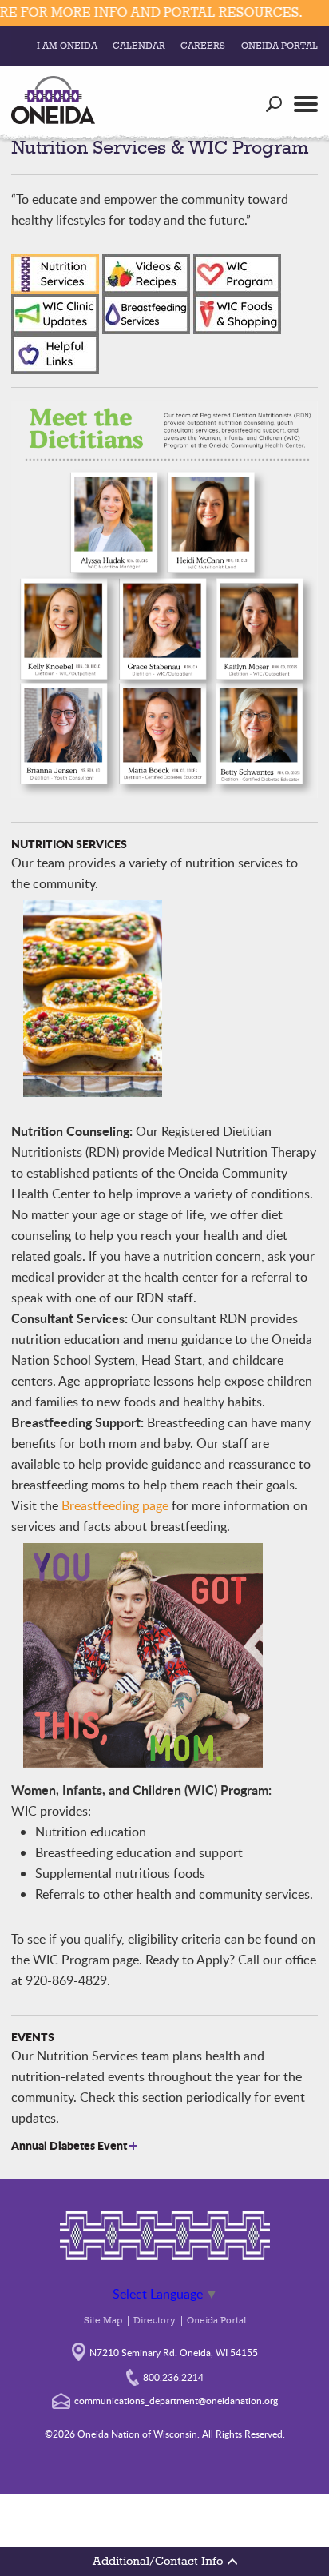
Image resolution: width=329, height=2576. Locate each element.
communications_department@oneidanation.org (176, 2400)
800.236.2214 (173, 2377)
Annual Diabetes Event (70, 2145)
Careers (203, 46)
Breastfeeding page (115, 1505)
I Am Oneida (67, 46)
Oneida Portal (279, 46)
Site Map (103, 2321)
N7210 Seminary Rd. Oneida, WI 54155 (174, 2352)
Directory (155, 2321)
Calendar (139, 46)
